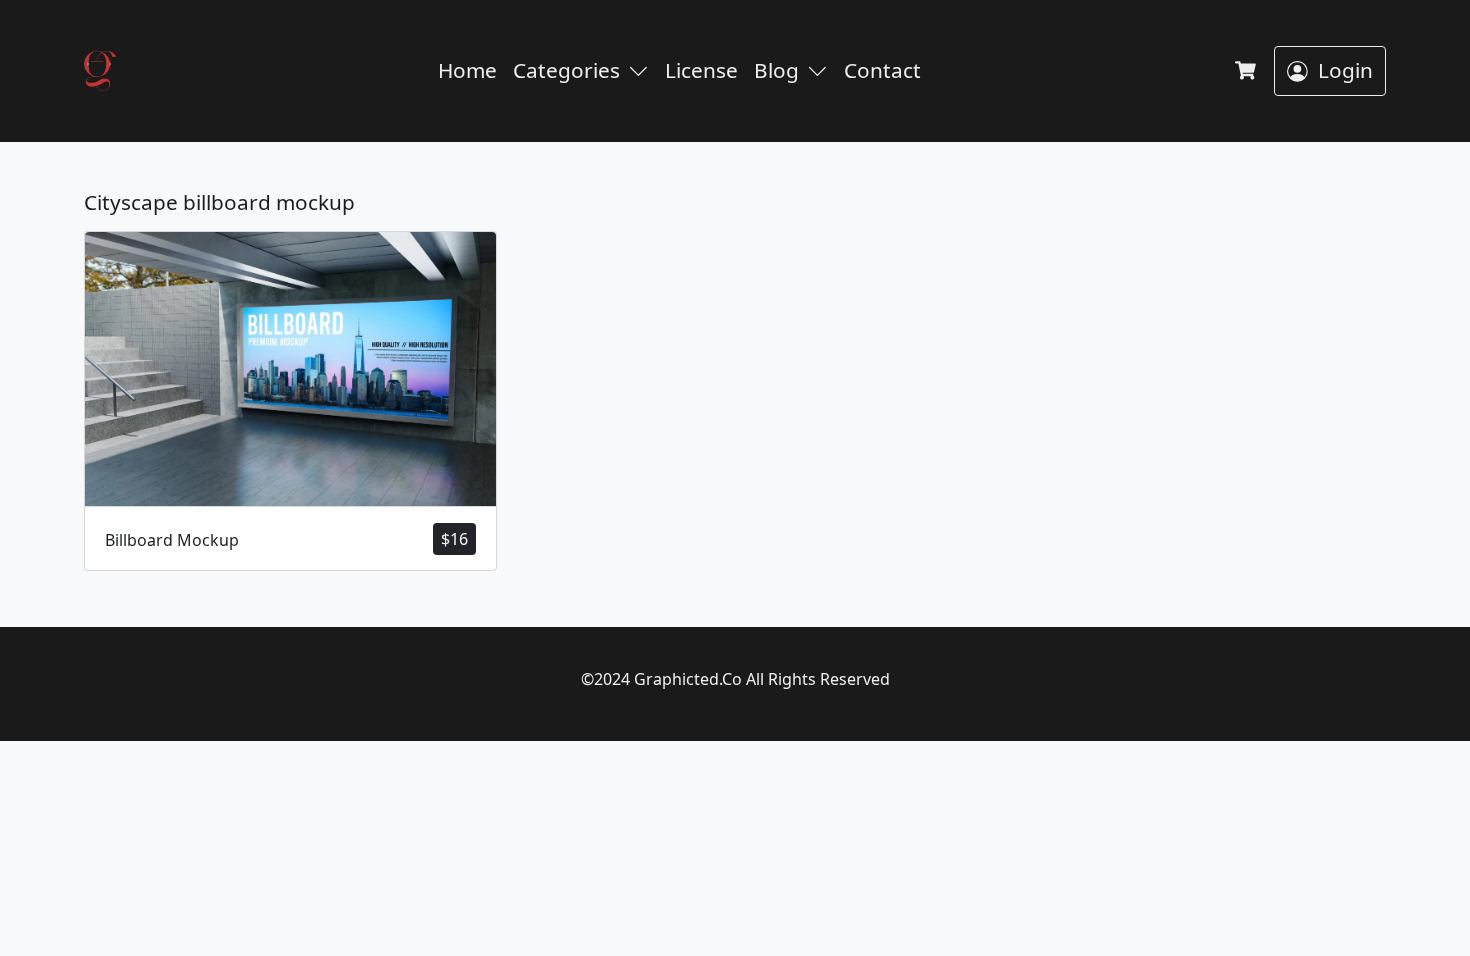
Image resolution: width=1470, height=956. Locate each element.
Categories (566, 70)
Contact (882, 70)
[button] (642, 70)
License (701, 70)
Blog (776, 70)
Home (467, 70)
